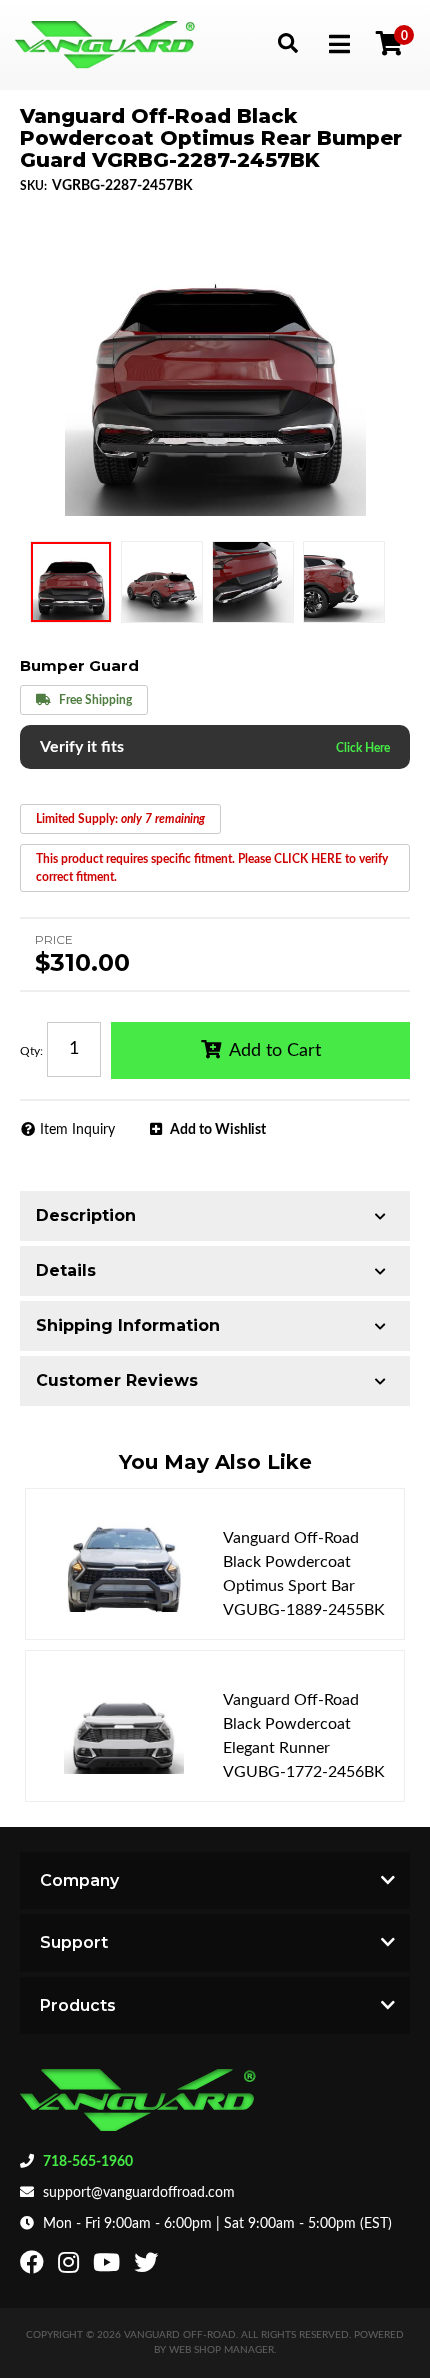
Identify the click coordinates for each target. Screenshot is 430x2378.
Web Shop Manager (221, 2350)
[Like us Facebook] (34, 2267)
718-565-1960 (88, 2162)
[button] (287, 42)
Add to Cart (275, 1051)
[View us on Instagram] (71, 2267)
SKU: (33, 186)
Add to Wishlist (218, 1130)
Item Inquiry (77, 1130)
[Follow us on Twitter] (148, 2267)
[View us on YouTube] (109, 2267)
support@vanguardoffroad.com (139, 2193)
